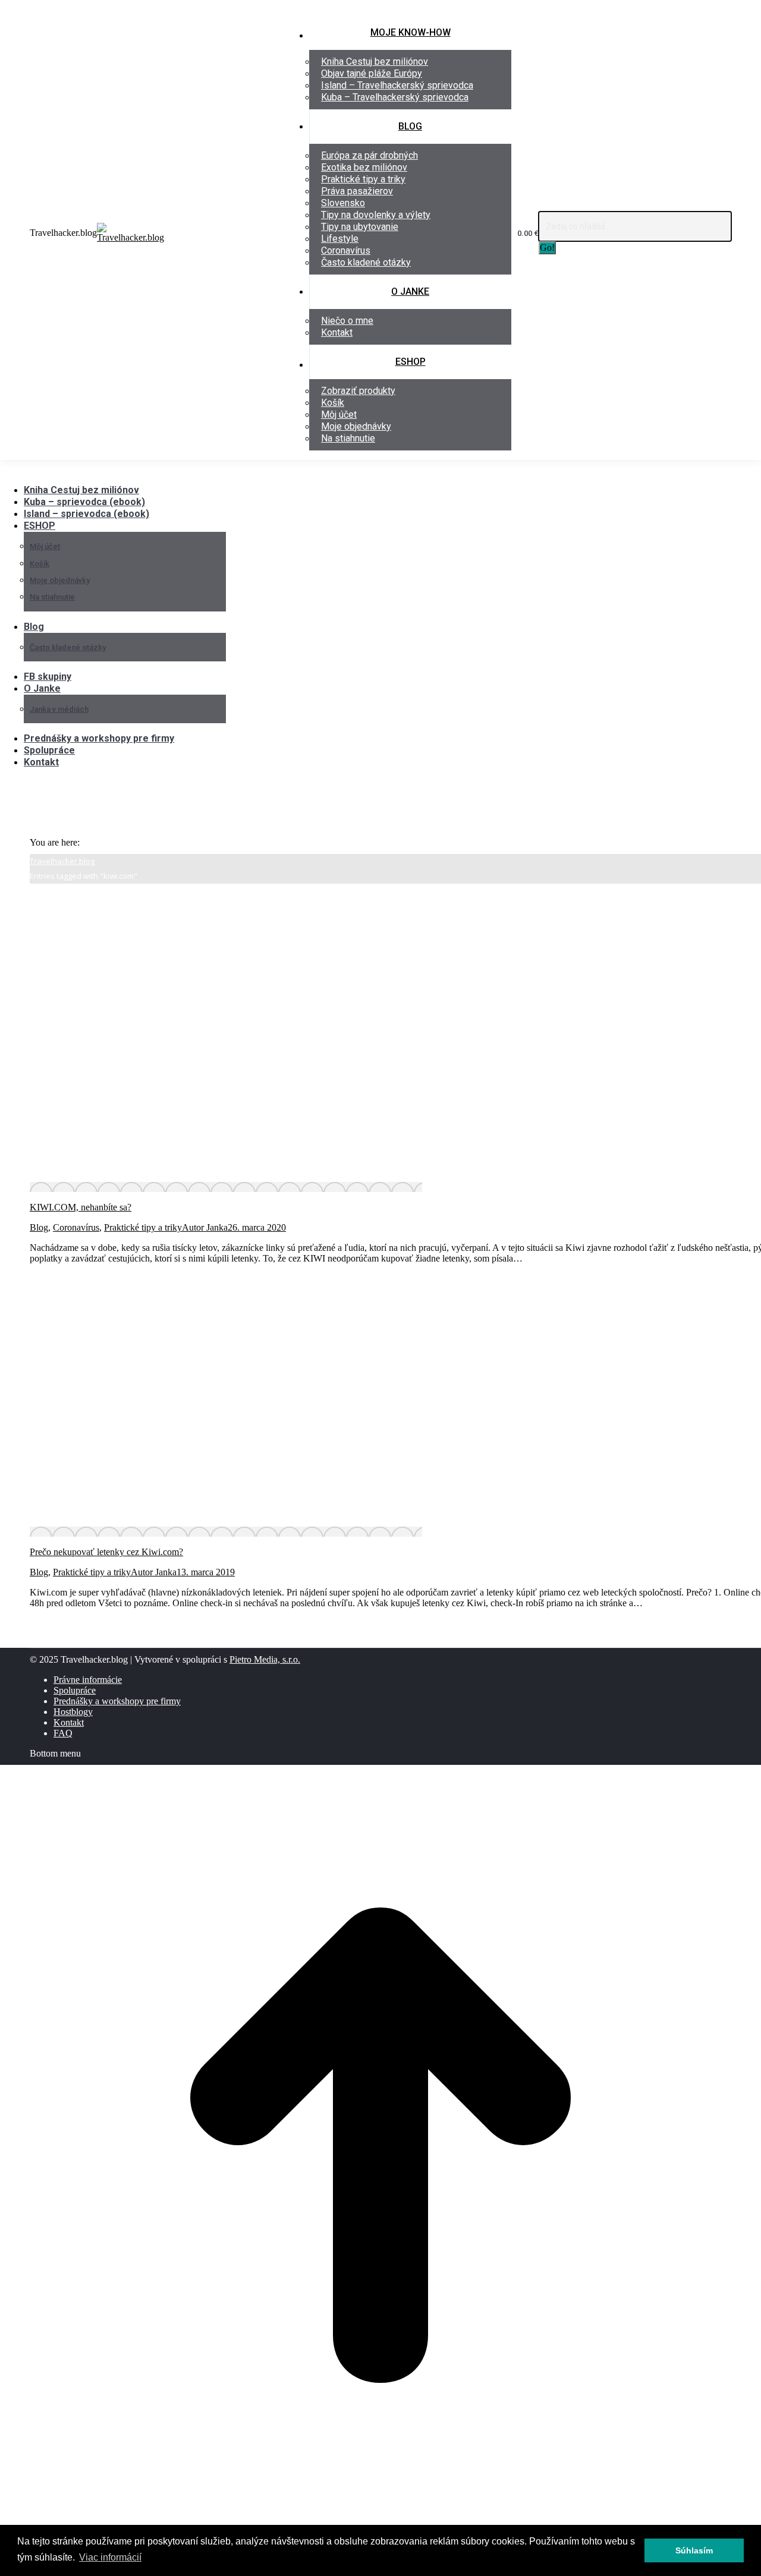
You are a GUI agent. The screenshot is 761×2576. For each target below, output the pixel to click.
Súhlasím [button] (694, 2550)
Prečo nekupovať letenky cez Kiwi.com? (106, 1552)
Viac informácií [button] (110, 2557)
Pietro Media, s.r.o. (265, 1659)
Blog (39, 1227)
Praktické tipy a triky (143, 1227)
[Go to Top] (380, 2522)
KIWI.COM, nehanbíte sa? (81, 1207)
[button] (98, 472)
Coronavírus (76, 1227)
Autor (205, 1227)
